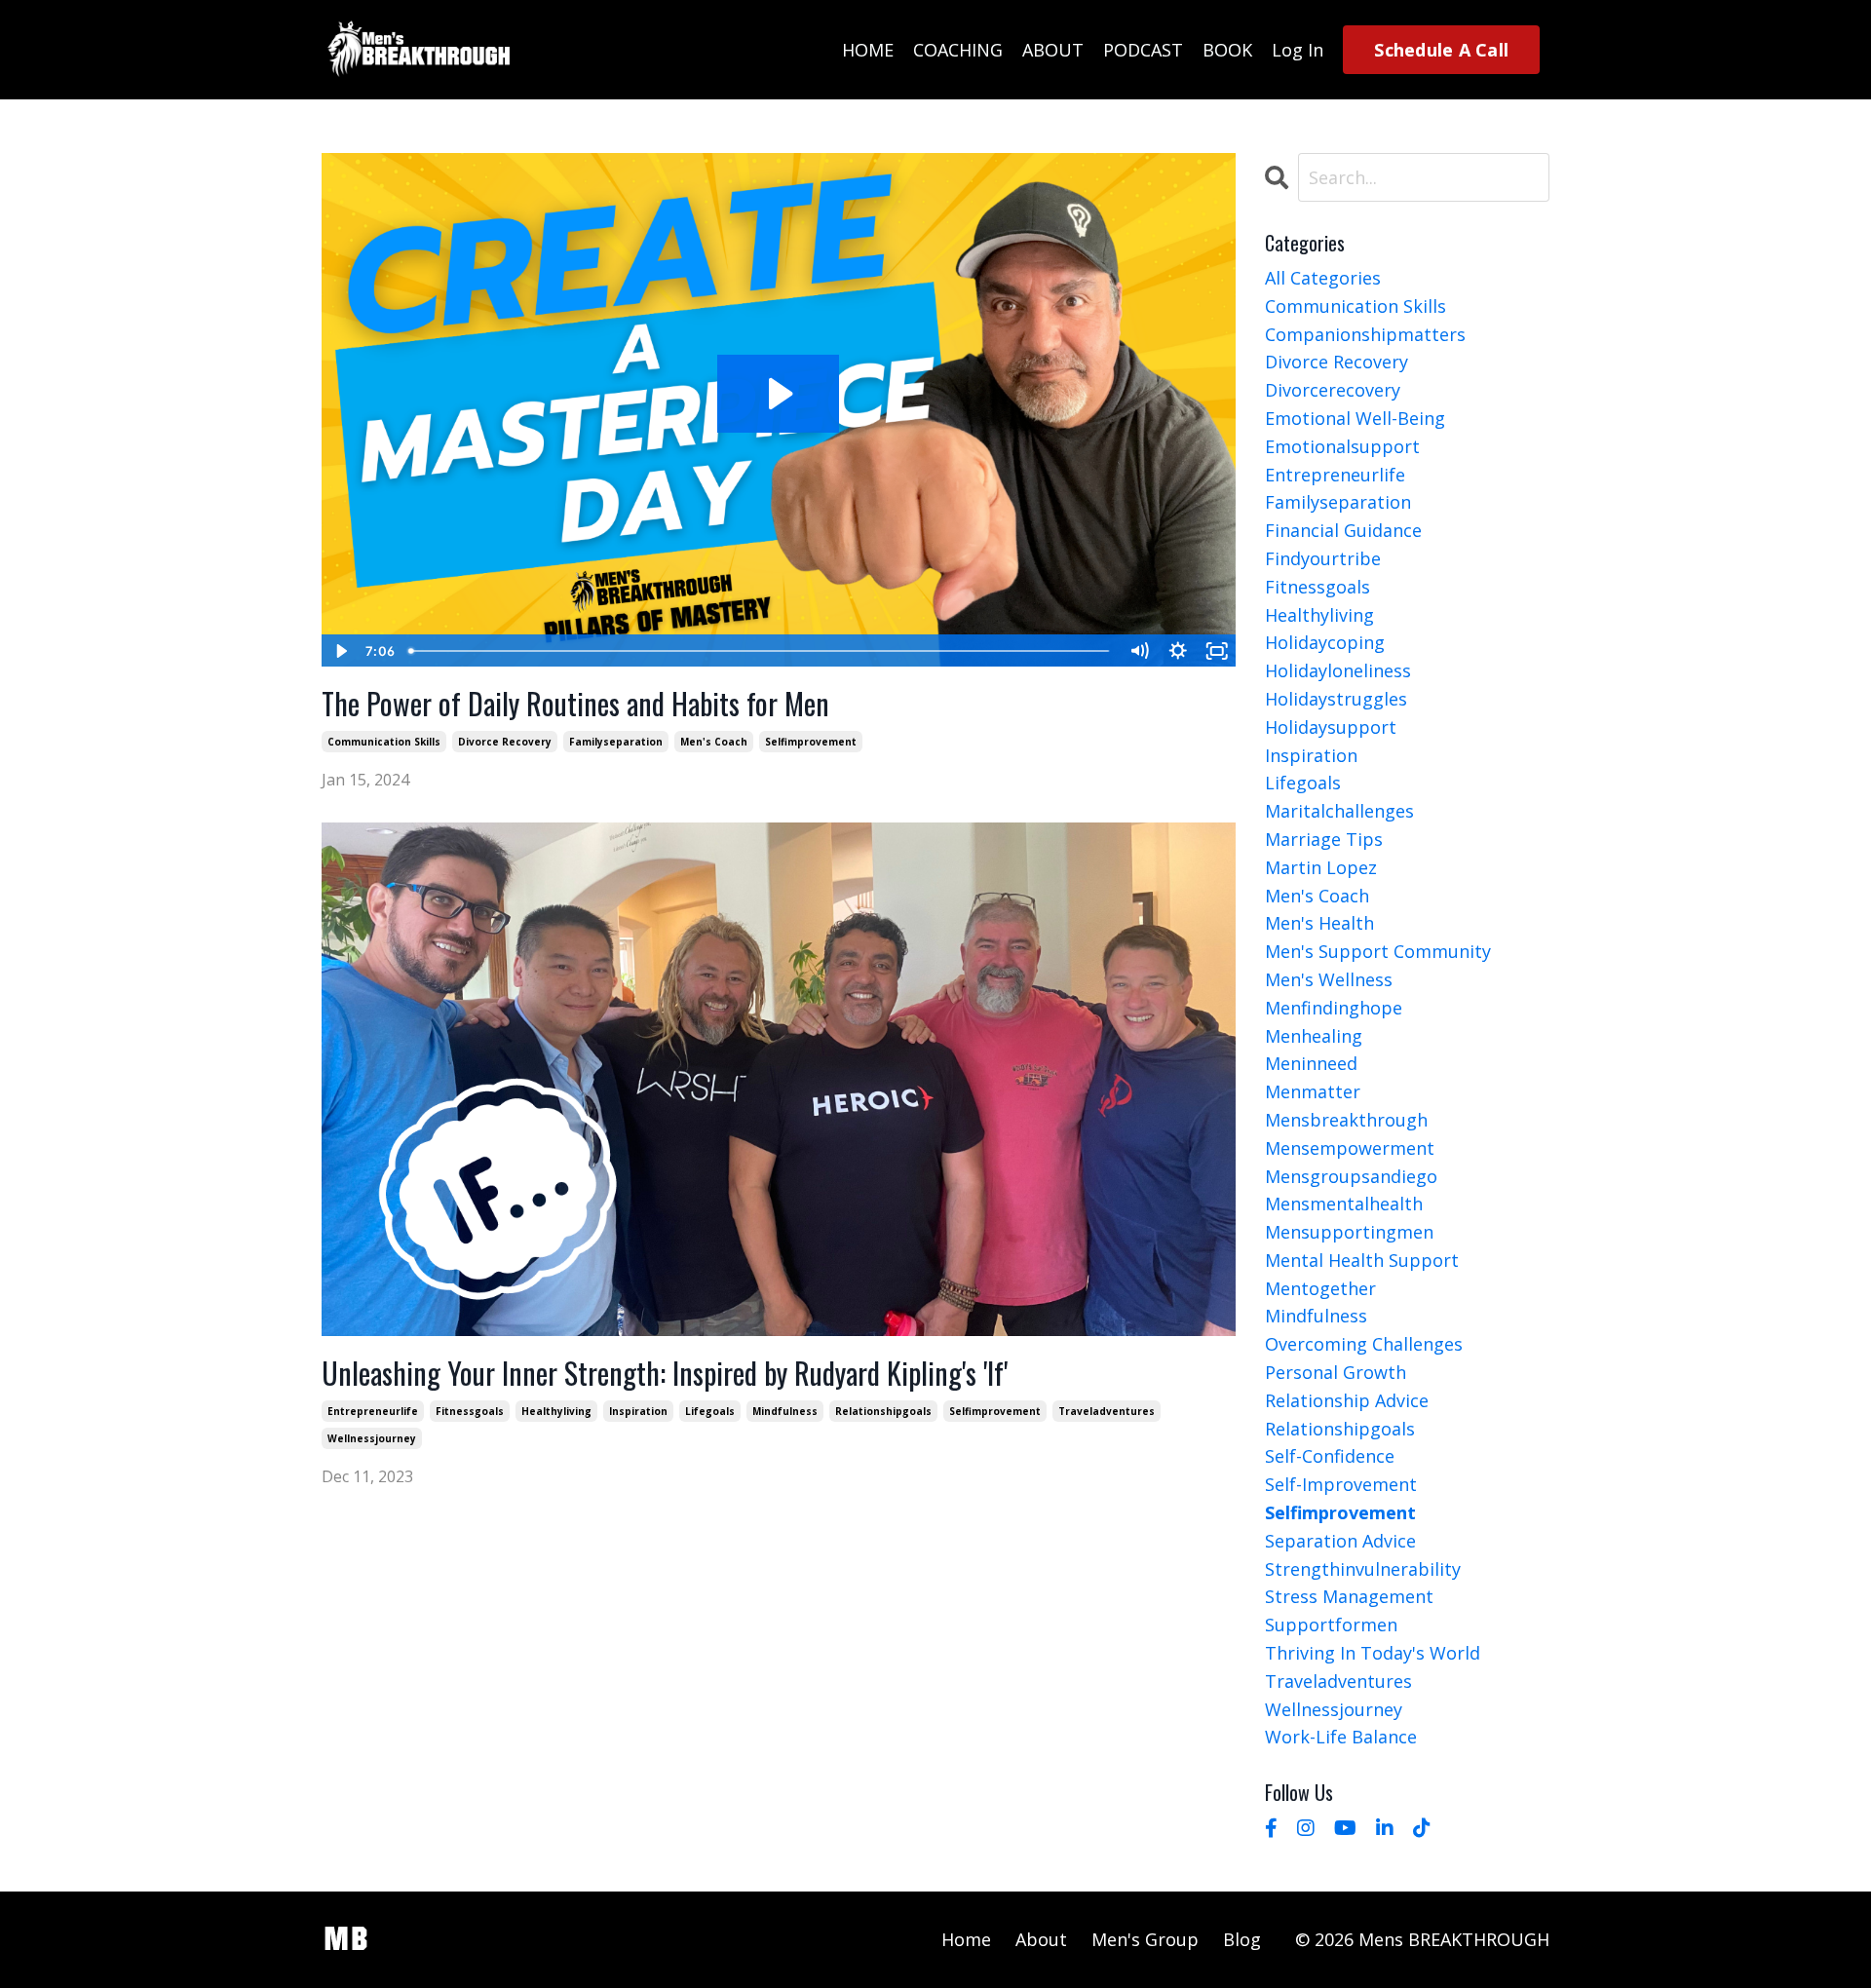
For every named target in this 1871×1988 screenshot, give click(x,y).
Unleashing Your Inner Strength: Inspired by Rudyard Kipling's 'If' (665, 1373)
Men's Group (1145, 1939)
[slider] (760, 651)
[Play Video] (340, 651)
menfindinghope (1334, 1008)
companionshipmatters (1365, 334)
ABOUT (1053, 50)
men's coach (714, 742)
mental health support (1362, 1260)
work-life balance (1341, 1737)
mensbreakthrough (1346, 1120)
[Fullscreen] (1217, 651)
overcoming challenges (1364, 1344)
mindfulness (785, 1411)
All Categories (1323, 278)
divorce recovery (505, 742)
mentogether (1320, 1288)
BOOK (1227, 50)
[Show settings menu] (1178, 651)
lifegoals (710, 1411)
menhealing (1314, 1036)
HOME (868, 50)
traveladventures (1107, 1411)
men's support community (1378, 951)
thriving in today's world (1373, 1653)
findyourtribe (1323, 558)
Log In (1298, 50)
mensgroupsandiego (1351, 1176)
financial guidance (1343, 530)
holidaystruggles (1336, 699)
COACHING (958, 50)
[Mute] (1139, 651)
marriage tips (1324, 839)
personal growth (1336, 1372)
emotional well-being (1355, 418)
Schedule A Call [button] (1441, 50)
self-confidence (1330, 1456)
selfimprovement (811, 742)
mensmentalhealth (1344, 1204)
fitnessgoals (470, 1411)
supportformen (1331, 1625)
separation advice (1340, 1541)
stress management (1349, 1596)
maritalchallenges (1339, 811)
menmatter (1313, 1091)
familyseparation (616, 742)
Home (966, 1939)
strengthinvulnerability (1363, 1569)
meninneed (1311, 1063)
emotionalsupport (1342, 446)
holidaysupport (1331, 727)
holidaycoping (1325, 642)
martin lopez (1321, 867)
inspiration (638, 1411)
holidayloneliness (1338, 670)
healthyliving (556, 1411)
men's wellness (1329, 979)
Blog (1242, 1939)
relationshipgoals (883, 1411)
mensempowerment (1350, 1148)
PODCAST (1143, 50)
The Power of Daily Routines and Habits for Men (575, 704)
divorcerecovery (1333, 390)
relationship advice (1347, 1400)
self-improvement (1341, 1484)
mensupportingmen (1349, 1232)
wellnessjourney (372, 1438)
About (1041, 1939)
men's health (1319, 923)
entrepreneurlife (373, 1411)
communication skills (384, 742)
